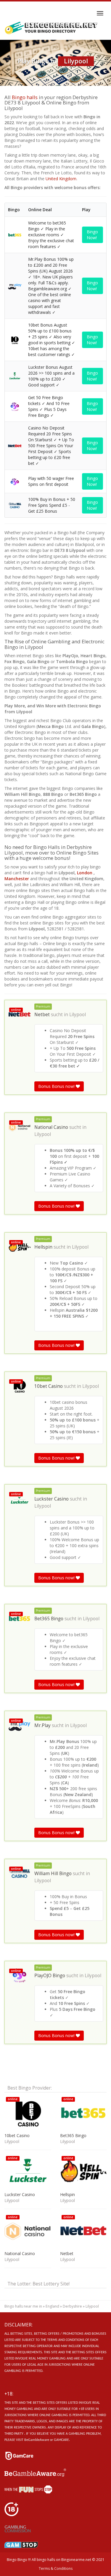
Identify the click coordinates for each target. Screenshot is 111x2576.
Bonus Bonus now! (57, 1086)
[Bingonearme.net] (51, 28)
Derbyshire (72, 2306)
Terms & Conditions (56, 2568)
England (52, 2306)
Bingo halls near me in (23, 2306)
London (85, 873)
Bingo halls (25, 97)
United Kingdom (61, 179)
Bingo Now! (92, 235)
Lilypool (78, 1015)
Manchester (17, 879)
